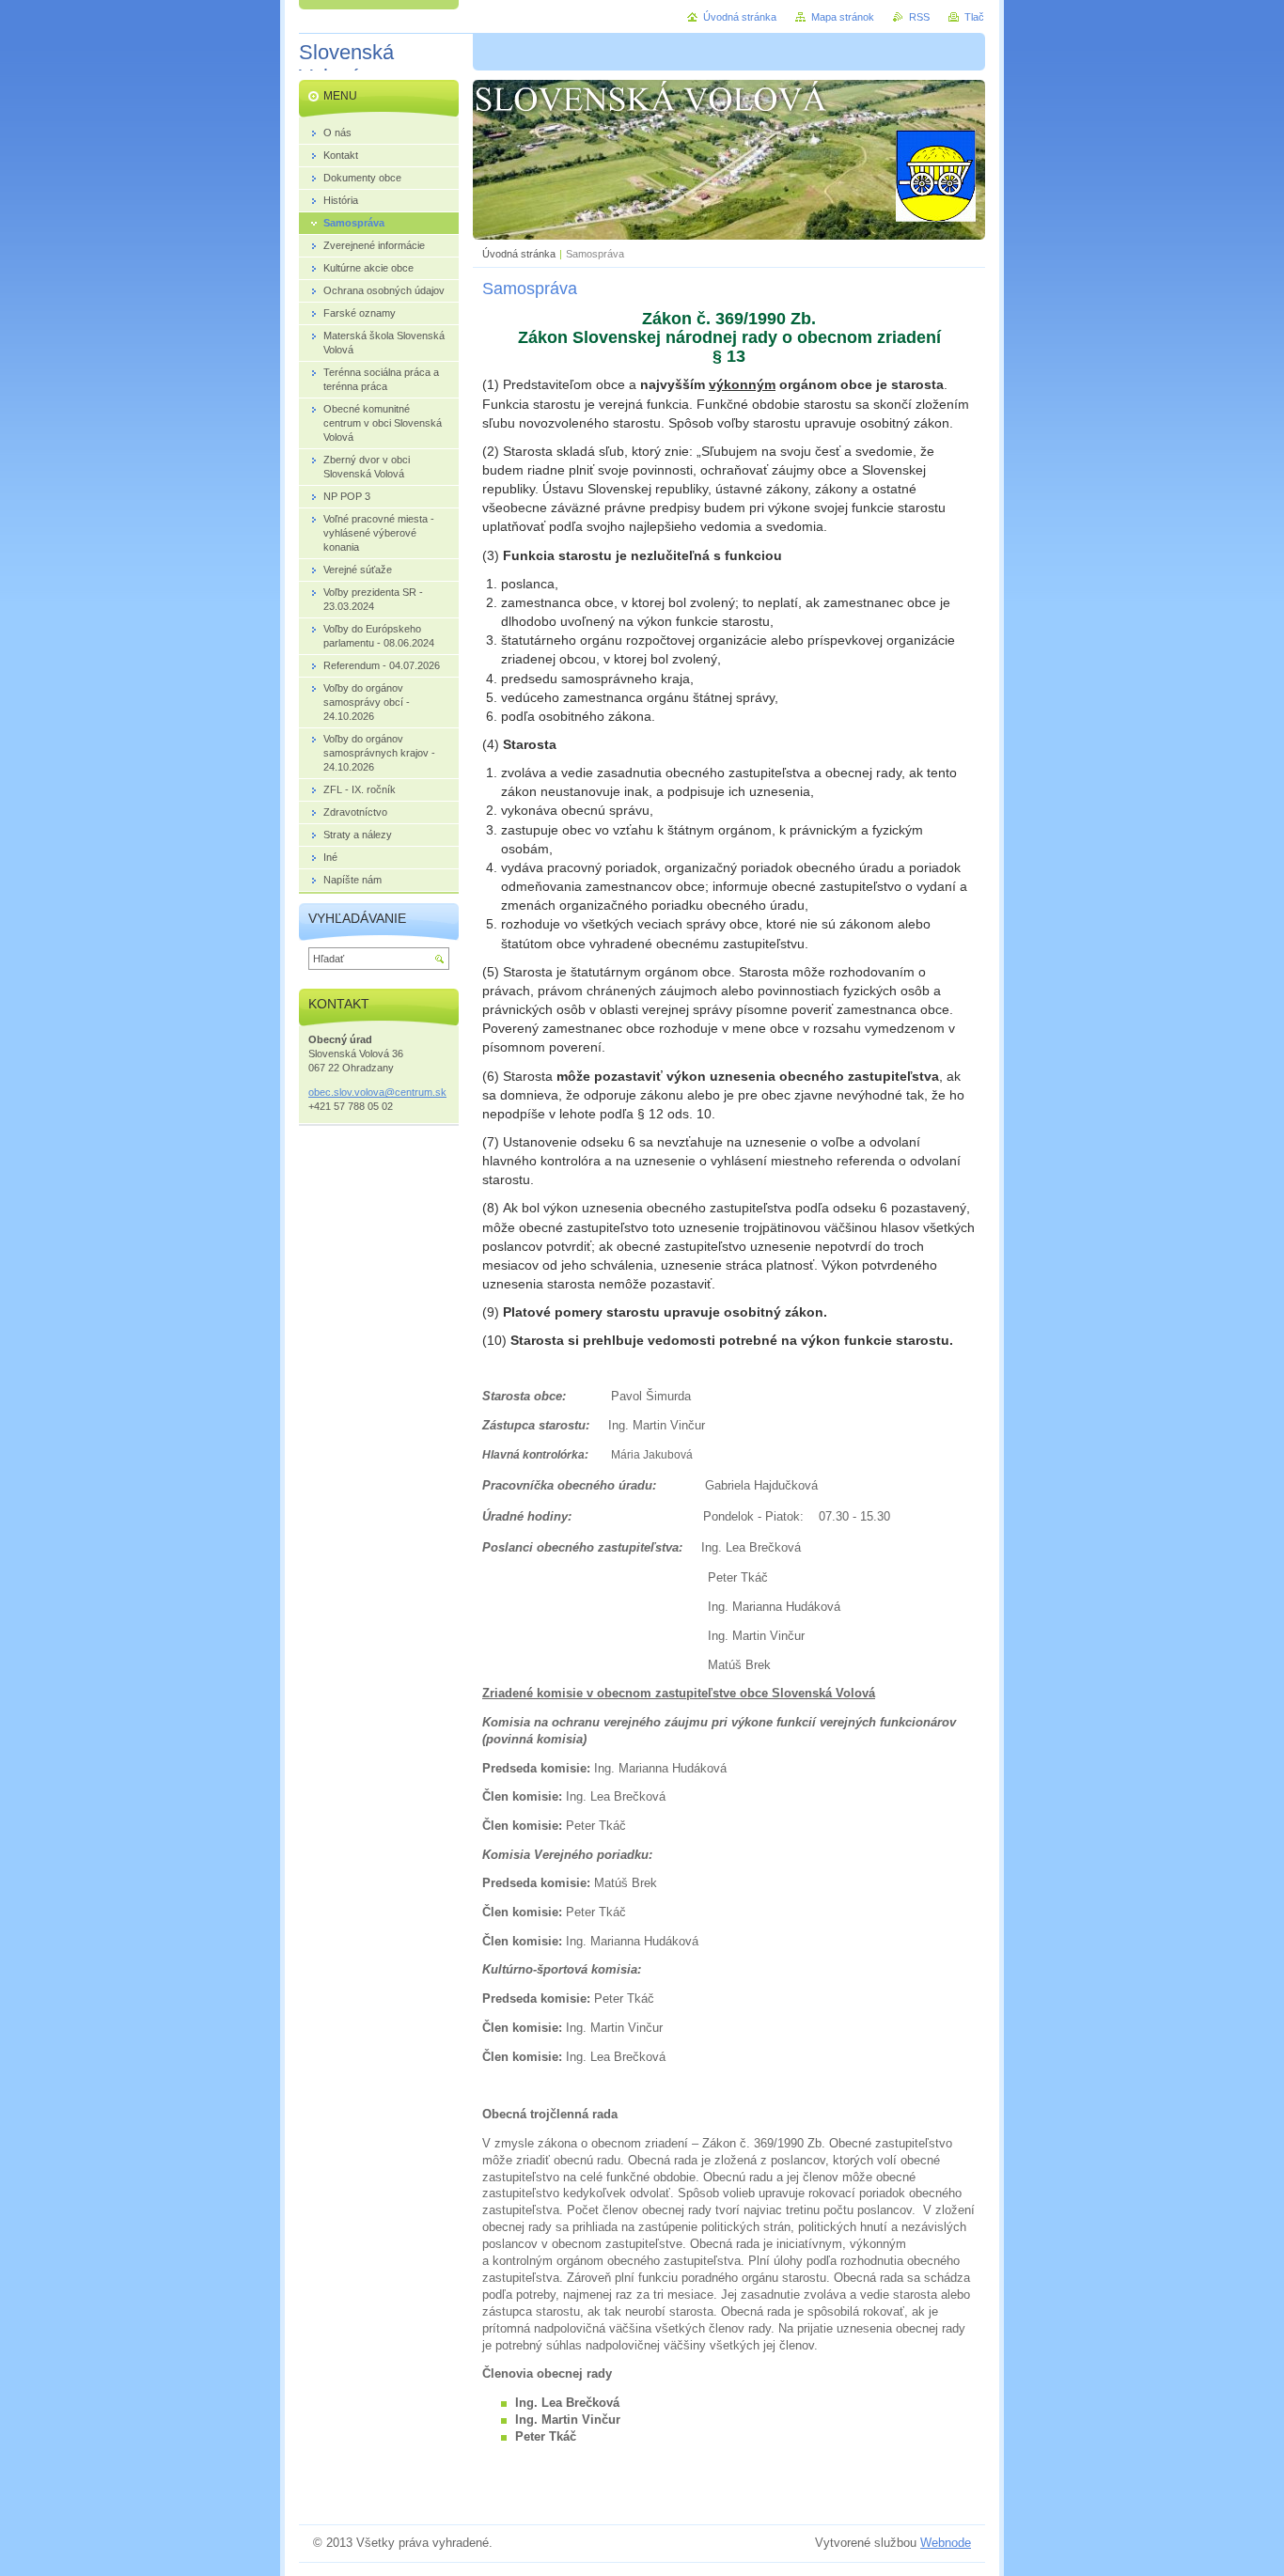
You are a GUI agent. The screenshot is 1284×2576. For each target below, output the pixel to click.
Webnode (946, 2543)
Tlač (974, 17)
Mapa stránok (843, 17)
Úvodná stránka (519, 254)
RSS (919, 17)
